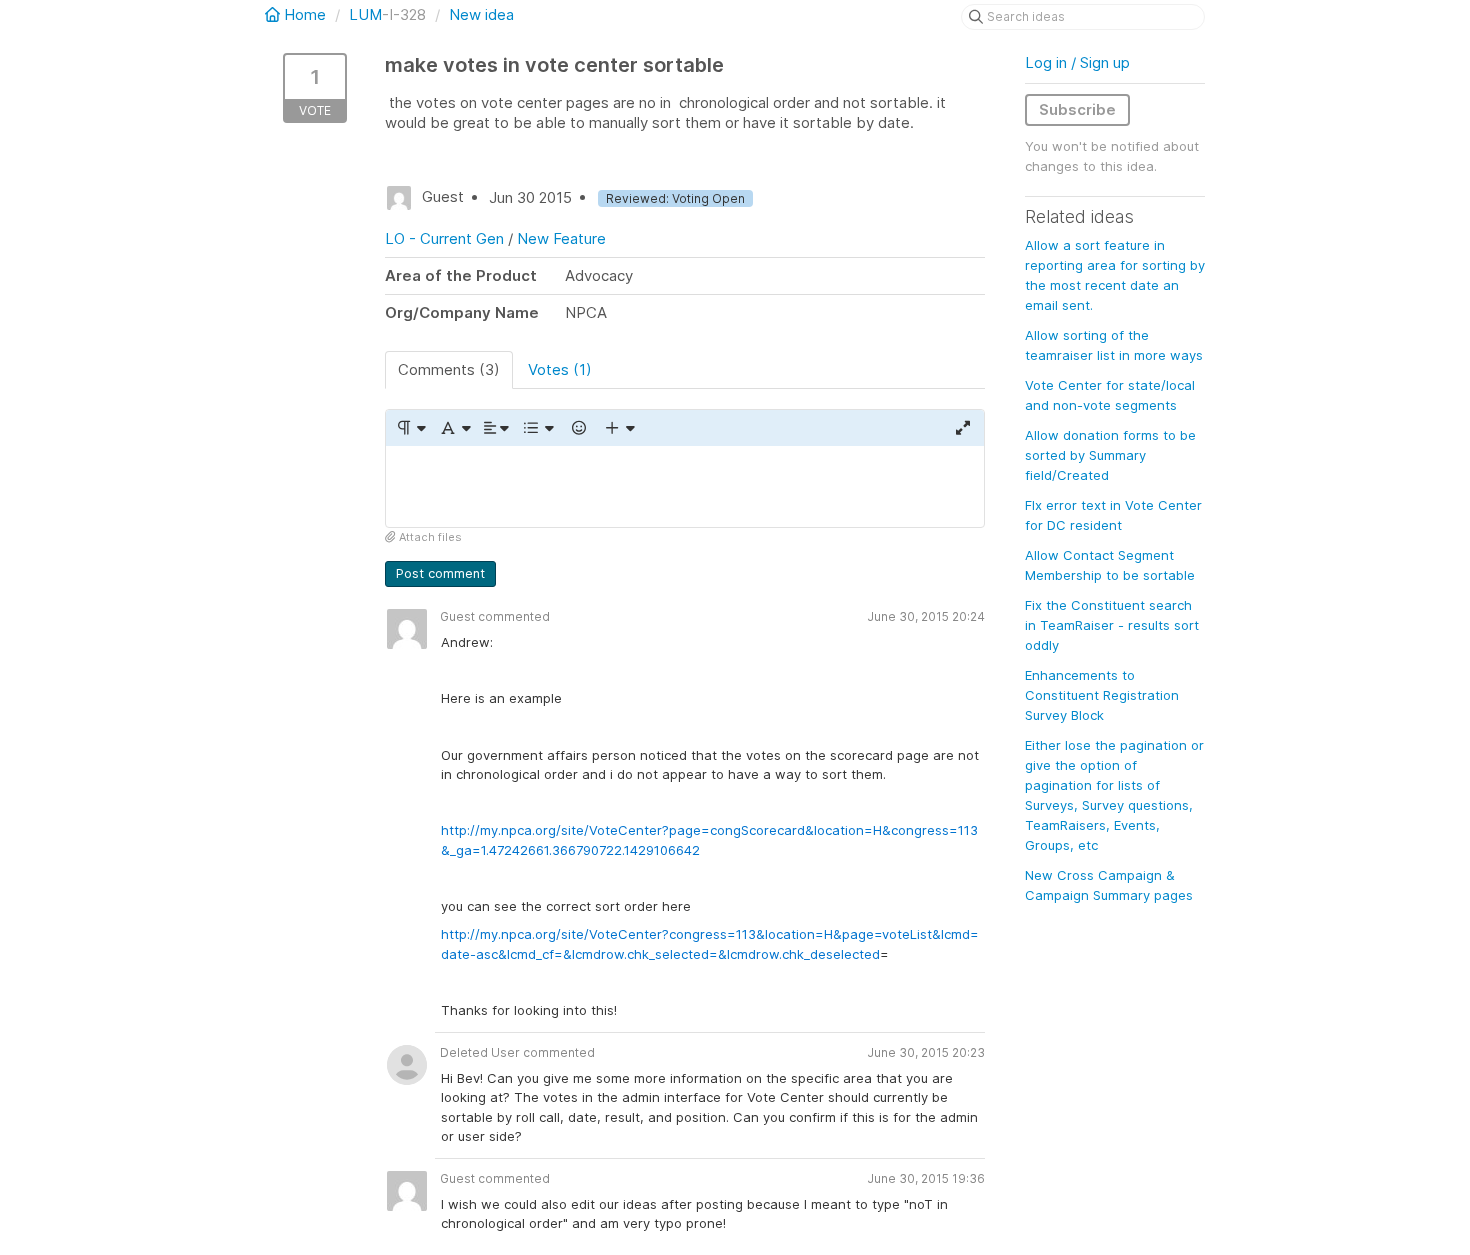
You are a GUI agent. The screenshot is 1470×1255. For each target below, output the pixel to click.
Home (305, 14)
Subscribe (1077, 109)
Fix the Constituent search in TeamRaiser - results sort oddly (1112, 625)
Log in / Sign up (1077, 62)
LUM (365, 14)
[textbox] (685, 486)
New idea (481, 14)
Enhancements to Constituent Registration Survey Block (1102, 695)
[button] (410, 428)
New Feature (561, 238)
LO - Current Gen (444, 238)
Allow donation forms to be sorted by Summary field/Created (1110, 455)
